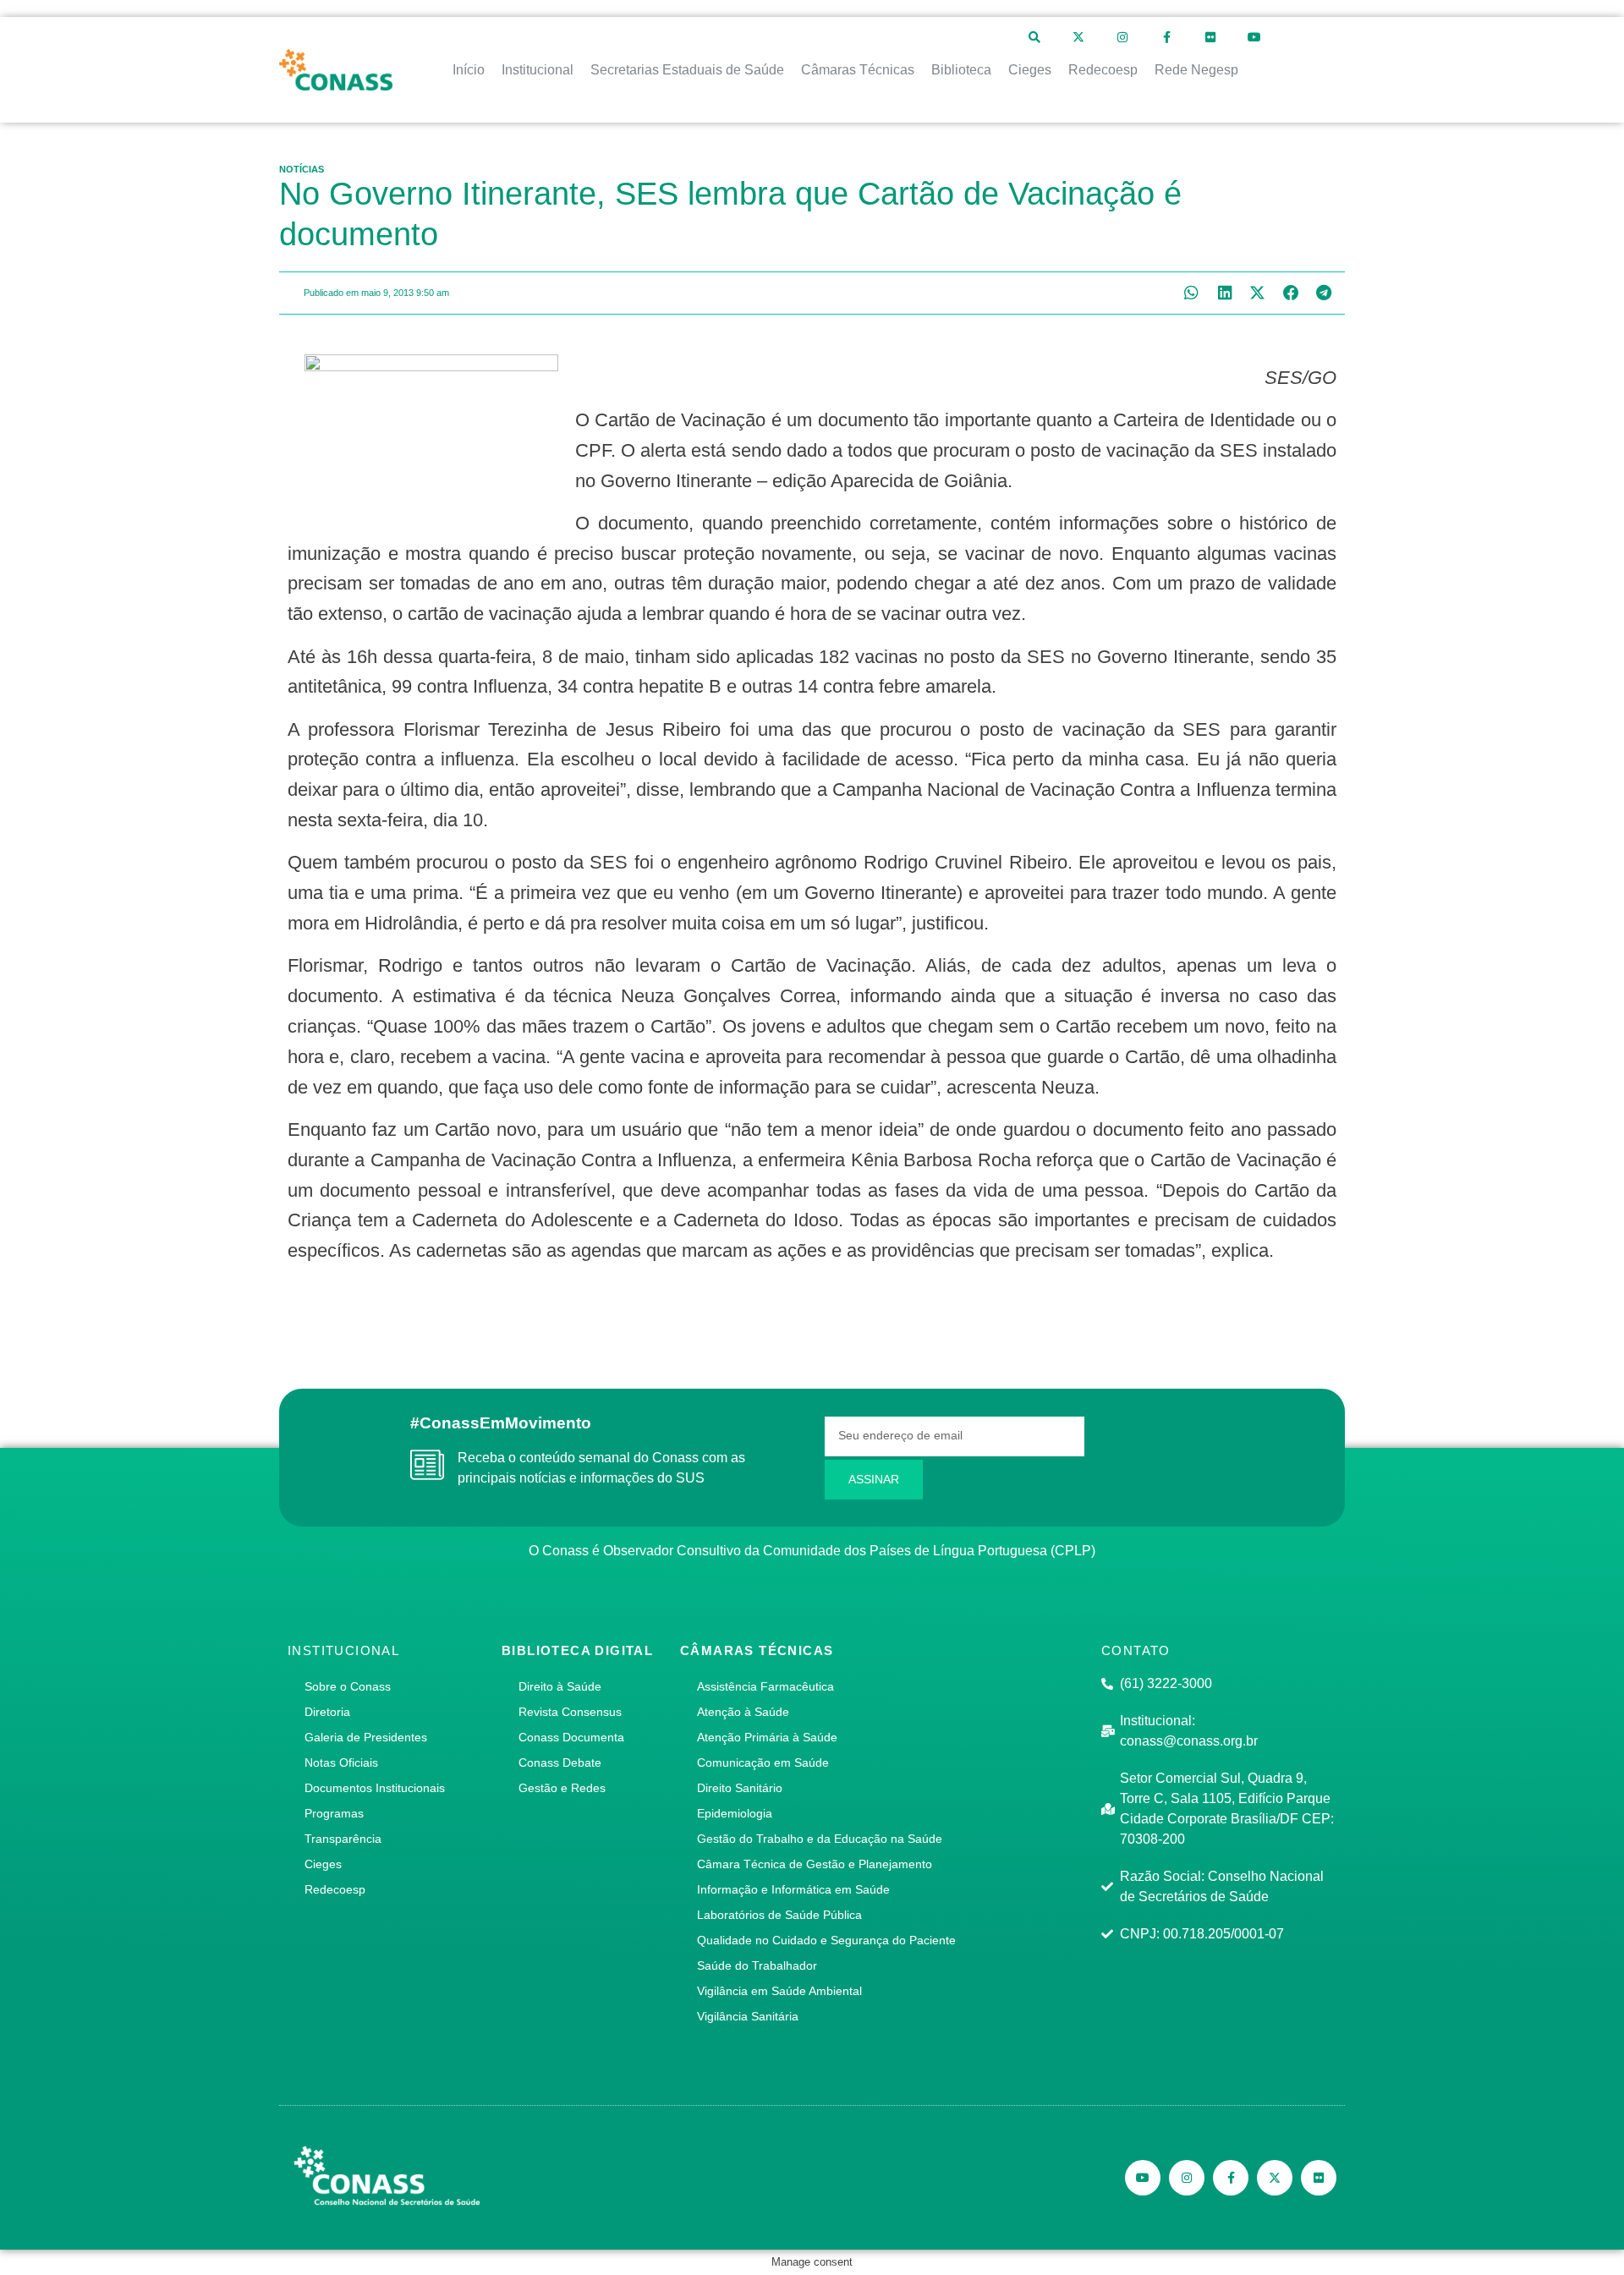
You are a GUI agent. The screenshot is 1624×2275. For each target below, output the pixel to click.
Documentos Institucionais (375, 1788)
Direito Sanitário (740, 1788)
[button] (1191, 293)
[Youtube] (1254, 37)
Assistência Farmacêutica (765, 1686)
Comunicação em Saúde (763, 1762)
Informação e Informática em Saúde (793, 1889)
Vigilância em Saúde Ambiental (779, 1991)
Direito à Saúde (560, 1686)
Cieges (323, 1864)
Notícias (302, 169)
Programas (334, 1813)
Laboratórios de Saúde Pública (779, 1915)
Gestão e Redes (562, 1788)
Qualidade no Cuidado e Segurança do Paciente (826, 1940)
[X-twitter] (1078, 37)
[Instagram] (1122, 37)
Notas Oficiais (341, 1762)
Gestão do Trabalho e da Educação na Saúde (820, 1839)
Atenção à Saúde (743, 1712)
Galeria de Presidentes (366, 1737)
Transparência (343, 1839)
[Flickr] (1210, 37)
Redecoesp (335, 1889)
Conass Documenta (571, 1737)
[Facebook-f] (1166, 37)
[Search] (1034, 37)
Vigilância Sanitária (748, 2016)
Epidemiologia (735, 1813)
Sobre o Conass (348, 1686)
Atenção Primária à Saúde (767, 1737)
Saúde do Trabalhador (757, 1965)
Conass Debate (560, 1762)
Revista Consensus (570, 1712)
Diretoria (327, 1712)
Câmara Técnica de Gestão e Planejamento (815, 1864)
